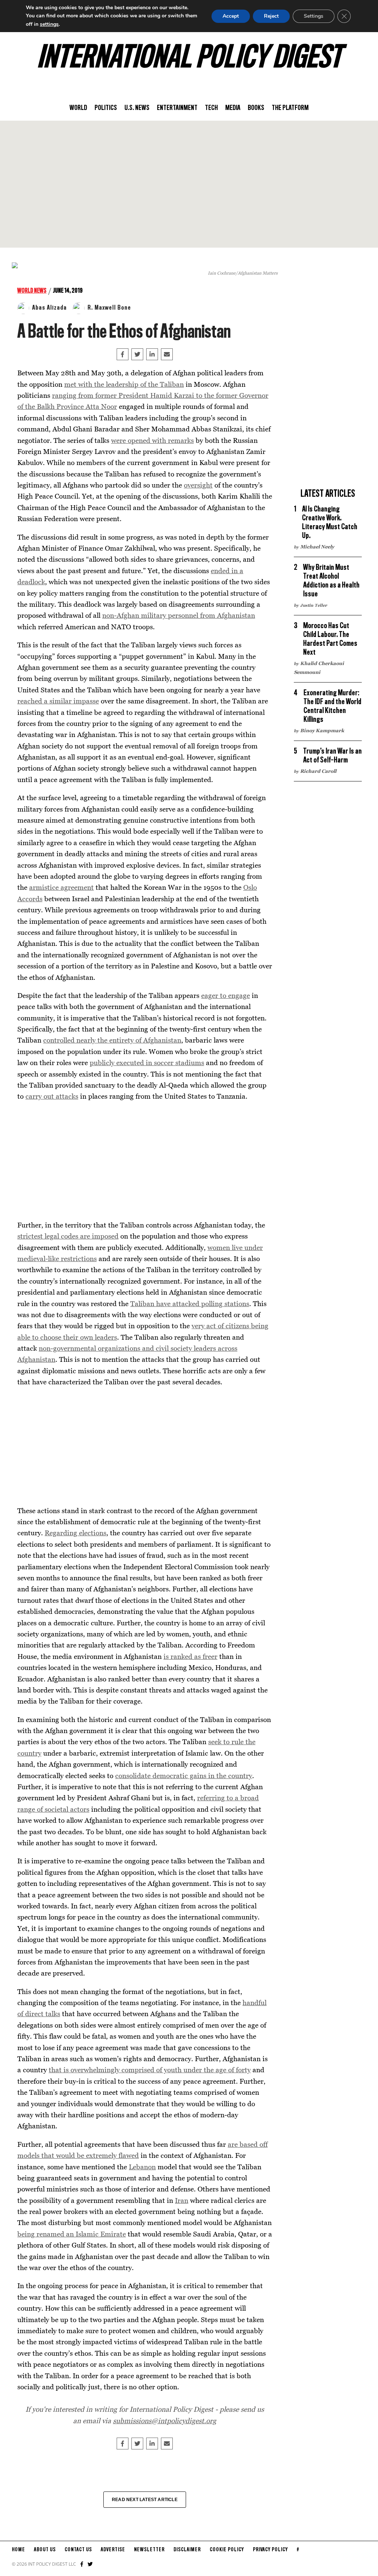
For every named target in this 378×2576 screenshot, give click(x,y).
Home (18, 2550)
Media (233, 108)
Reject (271, 16)
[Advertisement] (189, 184)
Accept (231, 16)
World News (32, 291)
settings (49, 24)
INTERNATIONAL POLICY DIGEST (189, 59)
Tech (211, 108)
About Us (45, 2550)
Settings (314, 16)
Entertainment (177, 108)
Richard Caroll (318, 771)
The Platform (290, 108)
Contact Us (78, 2550)
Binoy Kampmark (322, 730)
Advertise (113, 2550)
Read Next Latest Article (145, 2500)
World (78, 108)
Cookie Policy (227, 2550)
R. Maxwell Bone (109, 308)
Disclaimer (187, 2550)
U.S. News (137, 108)
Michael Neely (317, 547)
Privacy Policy (270, 2550)
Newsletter (149, 2550)
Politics (106, 108)
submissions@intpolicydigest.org (165, 2420)
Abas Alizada (49, 308)
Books (256, 108)
